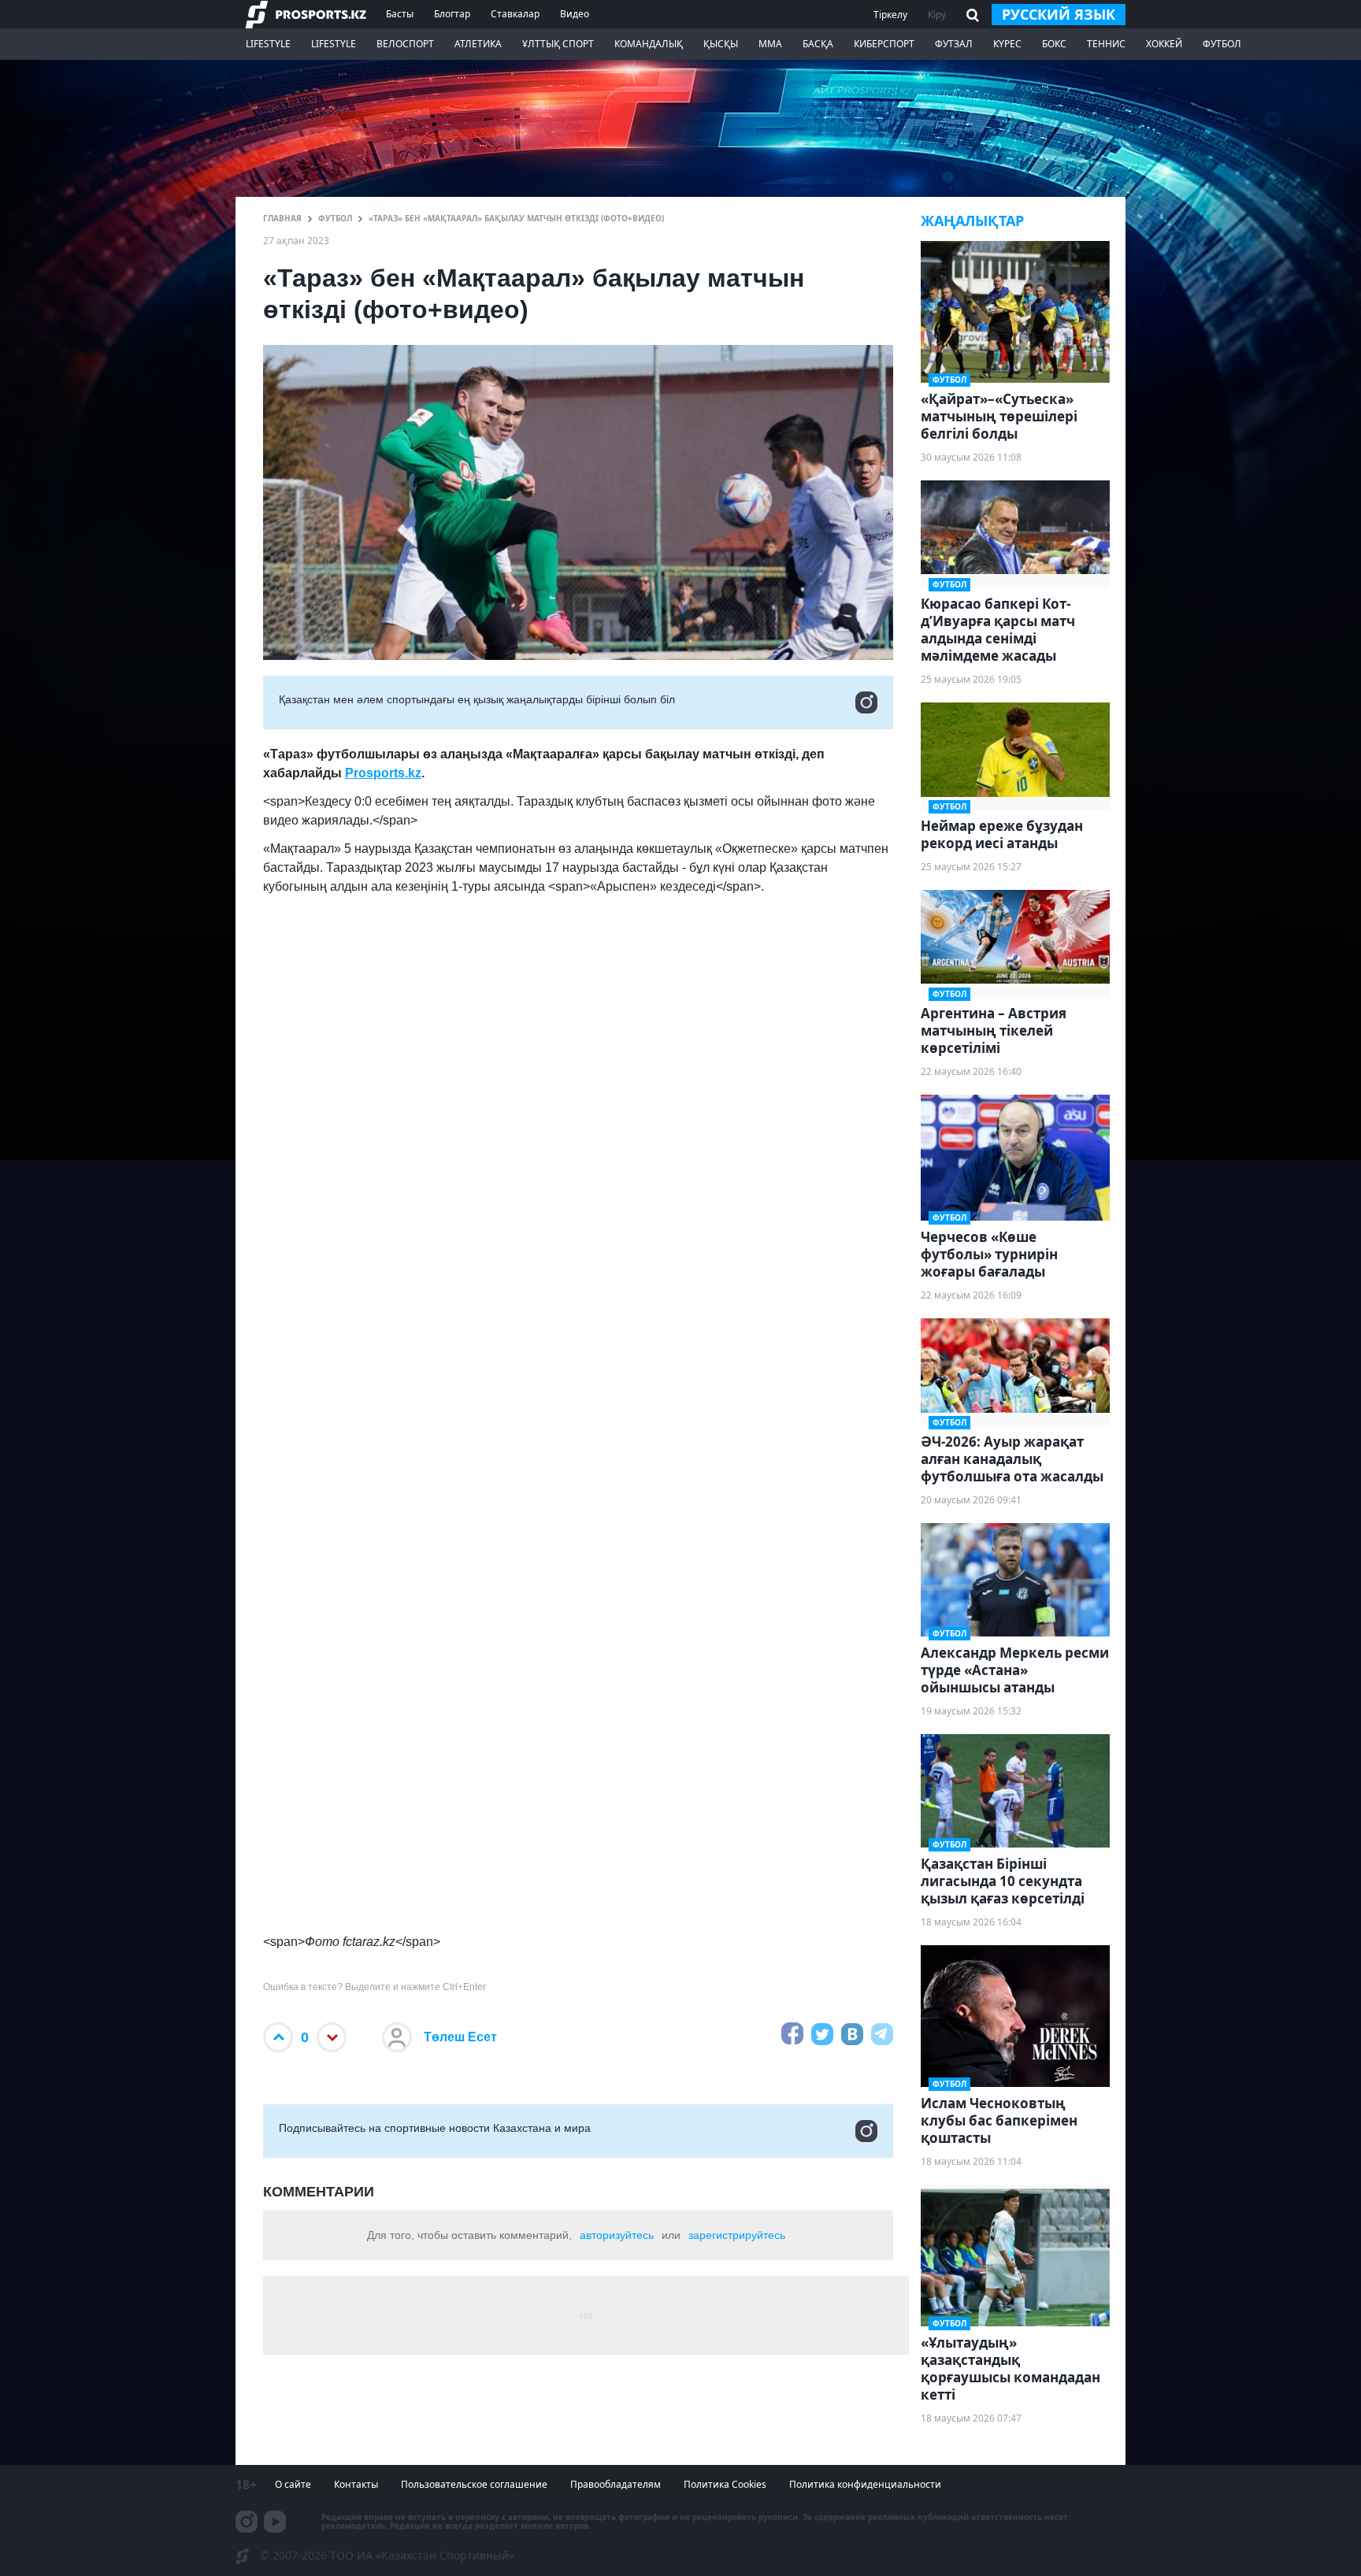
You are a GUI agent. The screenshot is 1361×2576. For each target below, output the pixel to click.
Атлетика (478, 44)
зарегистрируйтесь (737, 2235)
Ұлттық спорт (558, 44)
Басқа (818, 44)
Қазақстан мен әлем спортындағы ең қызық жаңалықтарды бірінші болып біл (477, 699)
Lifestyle (268, 44)
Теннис (1106, 44)
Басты (400, 14)
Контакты (356, 2484)
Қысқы (721, 44)
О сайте (293, 2484)
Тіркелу (890, 15)
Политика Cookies (725, 2484)
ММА (770, 44)
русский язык (1059, 14)
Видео (575, 14)
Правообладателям (616, 2484)
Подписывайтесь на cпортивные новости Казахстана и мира (435, 2128)
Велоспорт (405, 44)
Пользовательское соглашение (474, 2484)
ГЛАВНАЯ (282, 218)
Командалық (649, 44)
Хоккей (1164, 44)
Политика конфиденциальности (865, 2484)
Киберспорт (884, 44)
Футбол (1222, 44)
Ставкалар (515, 14)
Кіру (937, 15)
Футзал (954, 44)
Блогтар (452, 14)
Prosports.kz (383, 773)
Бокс (1054, 44)
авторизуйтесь (617, 2235)
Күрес (1007, 44)
